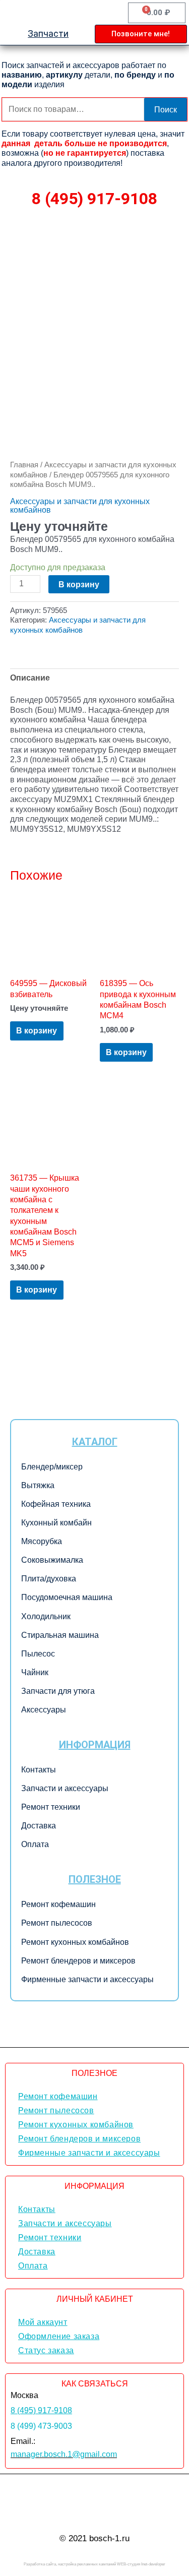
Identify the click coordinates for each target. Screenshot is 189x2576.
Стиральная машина (60, 1635)
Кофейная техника (56, 1504)
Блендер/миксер (52, 1467)
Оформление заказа (59, 2336)
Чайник (35, 1672)
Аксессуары (44, 1710)
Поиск (166, 109)
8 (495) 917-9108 (94, 199)
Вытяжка (38, 1485)
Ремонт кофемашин (58, 1904)
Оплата (35, 1844)
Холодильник (46, 1616)
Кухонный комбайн (56, 1523)
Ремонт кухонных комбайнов (75, 1942)
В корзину (79, 584)
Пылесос (38, 1654)
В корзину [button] (37, 1030)
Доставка (39, 1826)
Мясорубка (42, 1541)
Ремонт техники (51, 1807)
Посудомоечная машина (67, 1597)
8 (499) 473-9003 (41, 2426)
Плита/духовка (49, 1579)
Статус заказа (46, 2350)
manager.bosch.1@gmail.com (64, 2454)
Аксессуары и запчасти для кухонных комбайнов (80, 505)
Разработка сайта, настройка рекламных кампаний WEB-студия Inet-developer (94, 2564)
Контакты (39, 1770)
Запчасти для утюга (58, 1691)
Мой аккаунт (43, 2322)
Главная (24, 465)
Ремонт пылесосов (57, 1923)
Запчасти (48, 34)
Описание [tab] (30, 678)
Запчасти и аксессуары (65, 1788)
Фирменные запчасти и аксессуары (87, 1979)
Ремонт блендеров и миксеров (78, 1961)
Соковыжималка (52, 1560)
